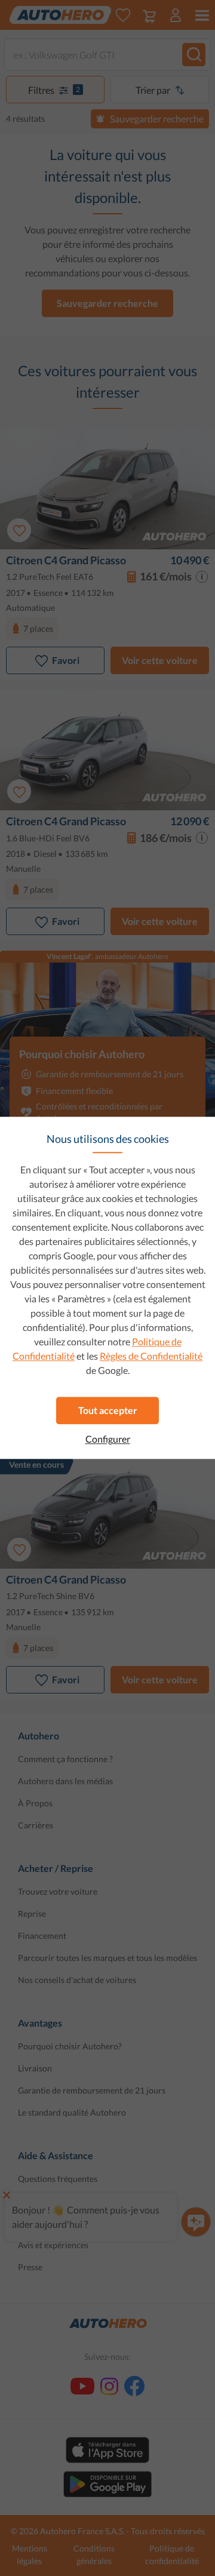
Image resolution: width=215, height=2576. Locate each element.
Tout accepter (108, 1410)
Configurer (108, 1439)
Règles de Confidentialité (151, 1356)
